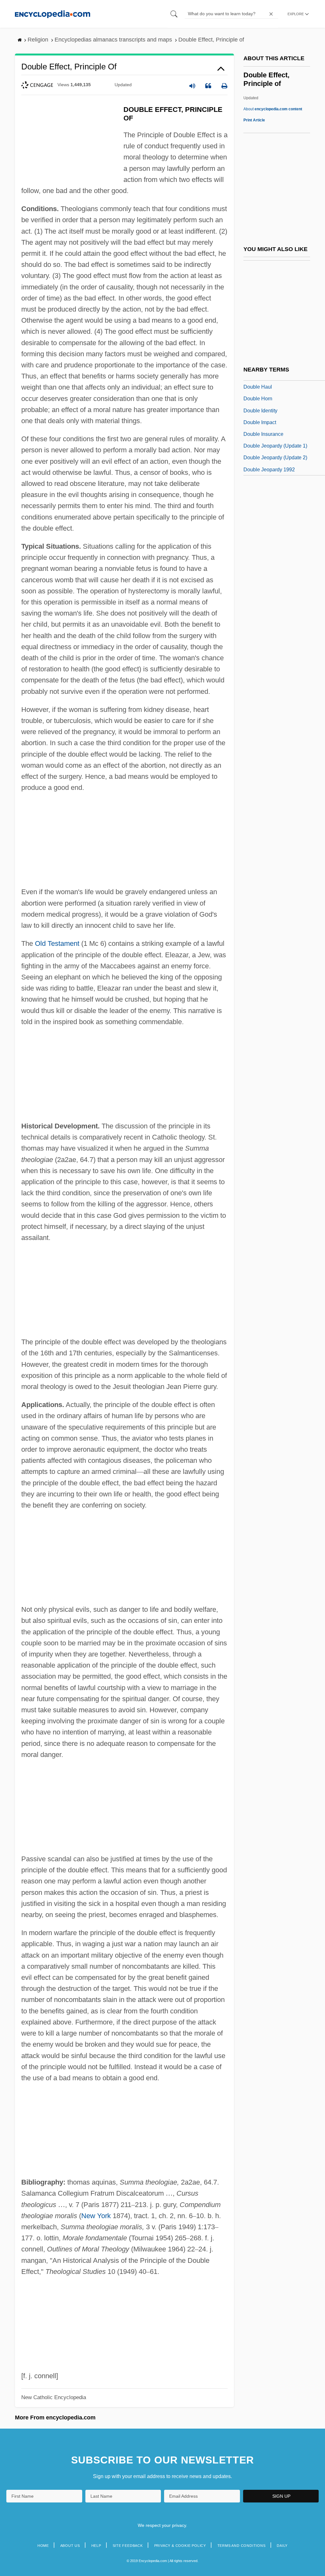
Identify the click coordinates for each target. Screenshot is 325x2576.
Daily (282, 2546)
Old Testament (57, 943)
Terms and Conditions (242, 2546)
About (273, 109)
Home (43, 2546)
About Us (70, 2546)
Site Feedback (128, 2546)
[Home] (53, 14)
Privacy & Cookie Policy (180, 2546)
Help (96, 2546)
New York (96, 2216)
